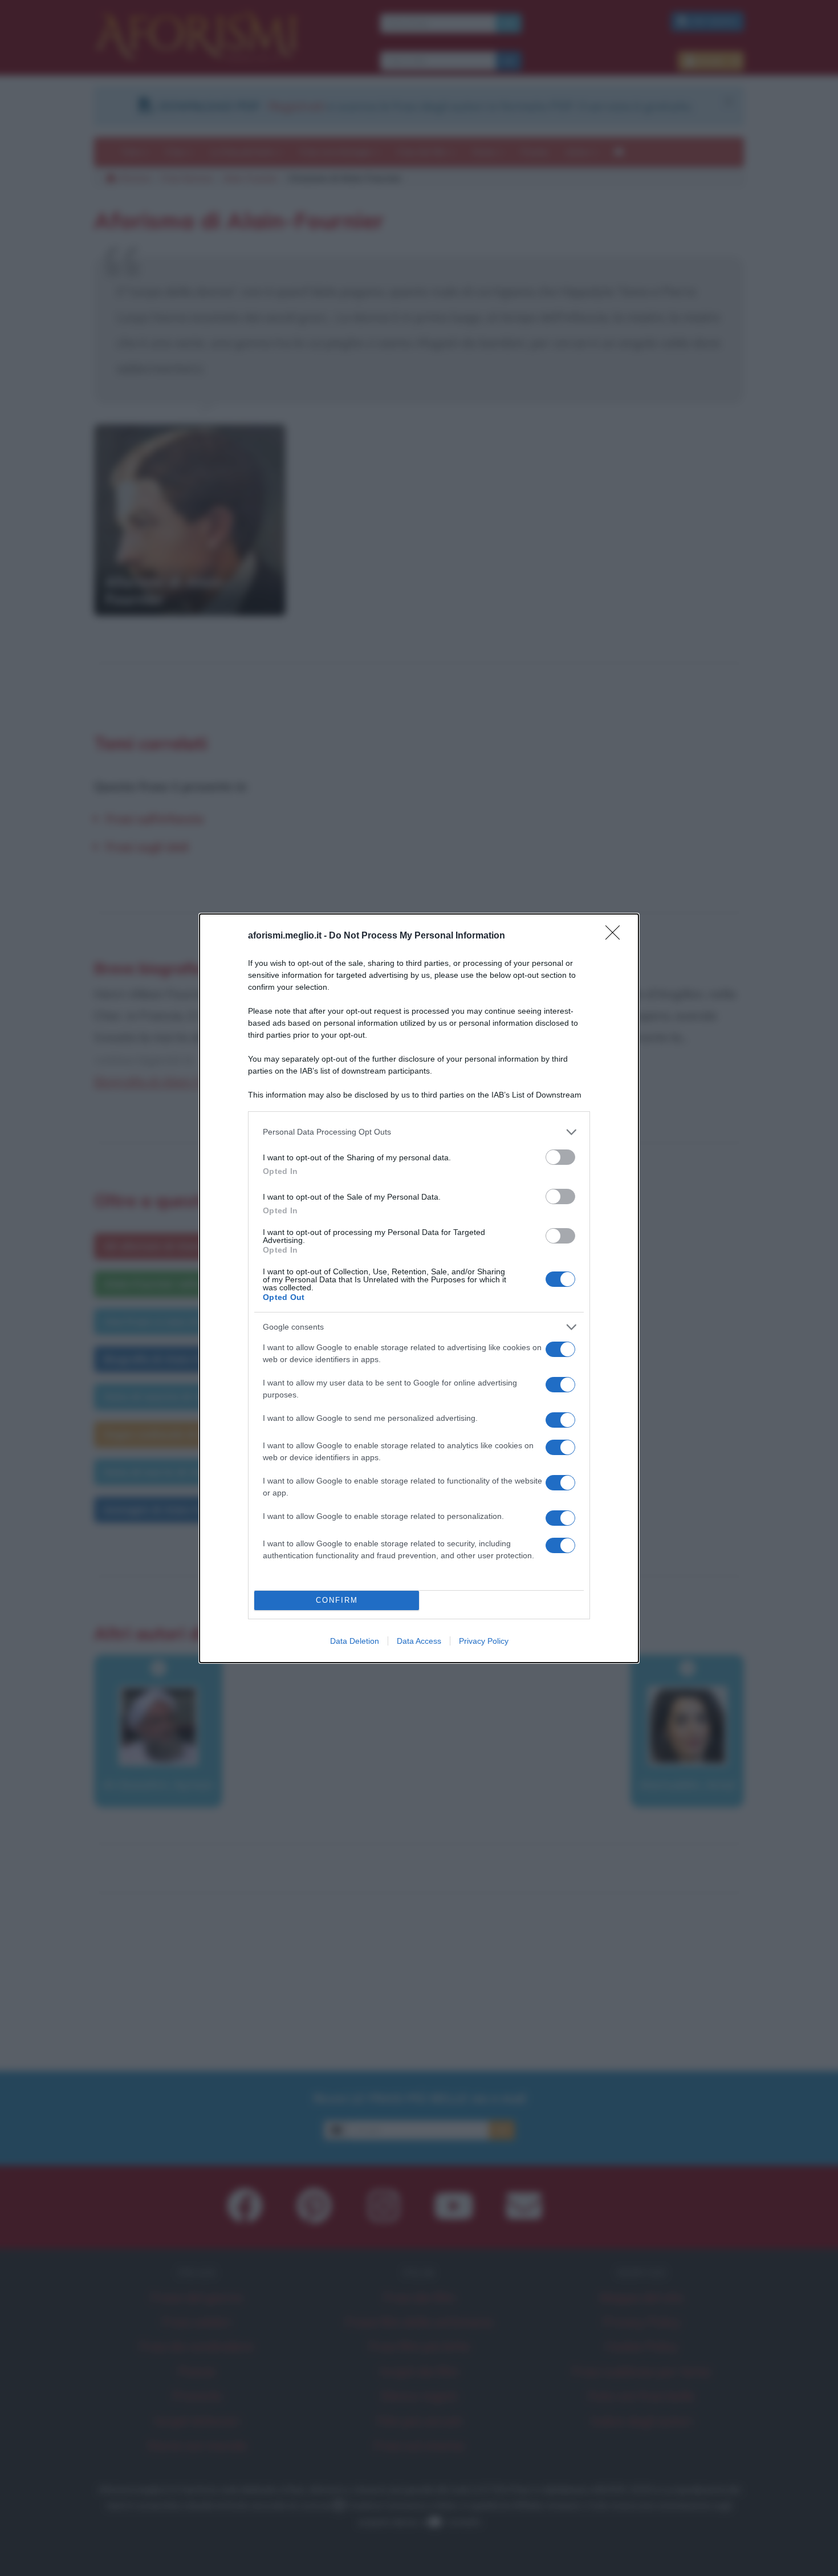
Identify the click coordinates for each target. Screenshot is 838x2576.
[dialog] (419, 1288)
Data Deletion (355, 1641)
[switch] (560, 1157)
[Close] (616, 936)
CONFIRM (337, 1600)
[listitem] (419, 1132)
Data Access (419, 1641)
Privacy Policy (484, 1641)
